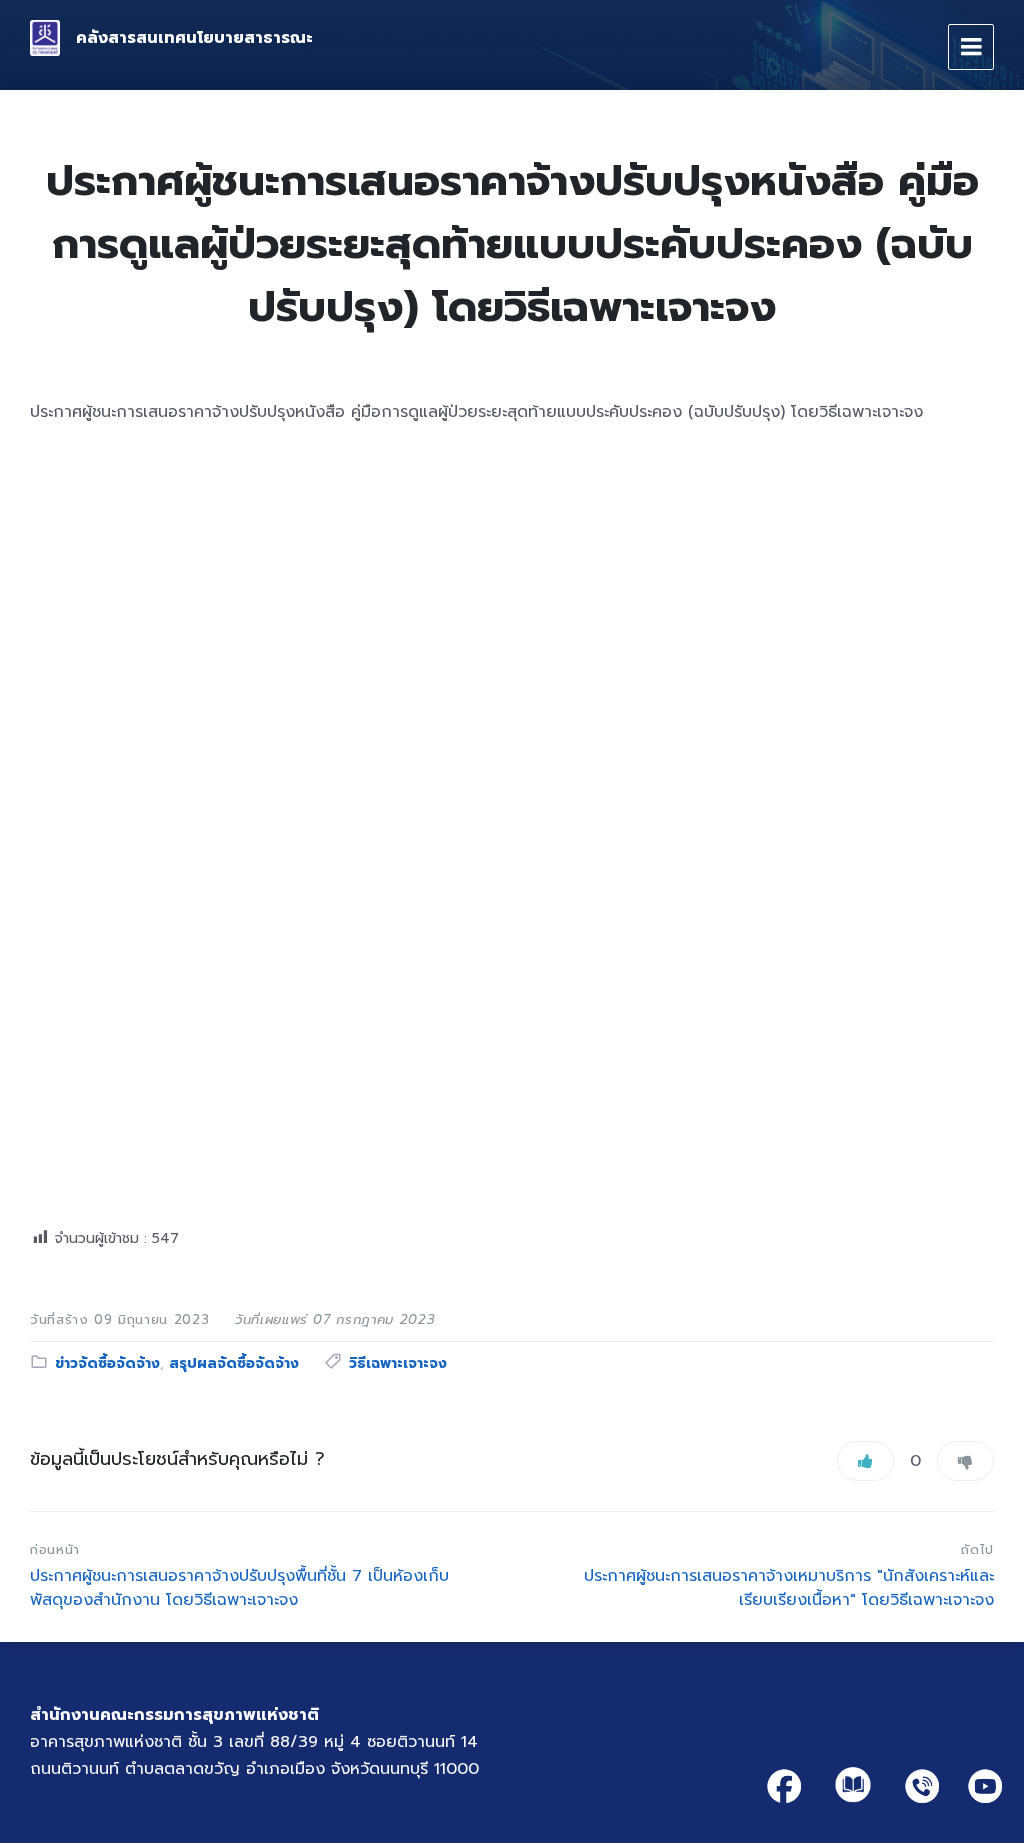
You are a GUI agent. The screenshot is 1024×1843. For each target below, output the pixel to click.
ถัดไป (977, 1549)
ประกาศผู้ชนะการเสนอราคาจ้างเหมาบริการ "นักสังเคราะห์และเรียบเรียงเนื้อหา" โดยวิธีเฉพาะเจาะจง (789, 1588)
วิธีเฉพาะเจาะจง (398, 1363)
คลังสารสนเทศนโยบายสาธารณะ (194, 38)
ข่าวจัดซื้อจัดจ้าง (107, 1363)
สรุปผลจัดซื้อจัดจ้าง (234, 1363)
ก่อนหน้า (55, 1549)
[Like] (865, 1461)
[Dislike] (965, 1461)
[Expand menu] (971, 47)
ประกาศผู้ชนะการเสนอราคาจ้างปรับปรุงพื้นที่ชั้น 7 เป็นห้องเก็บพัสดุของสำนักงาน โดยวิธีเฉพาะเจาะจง (239, 1588)
